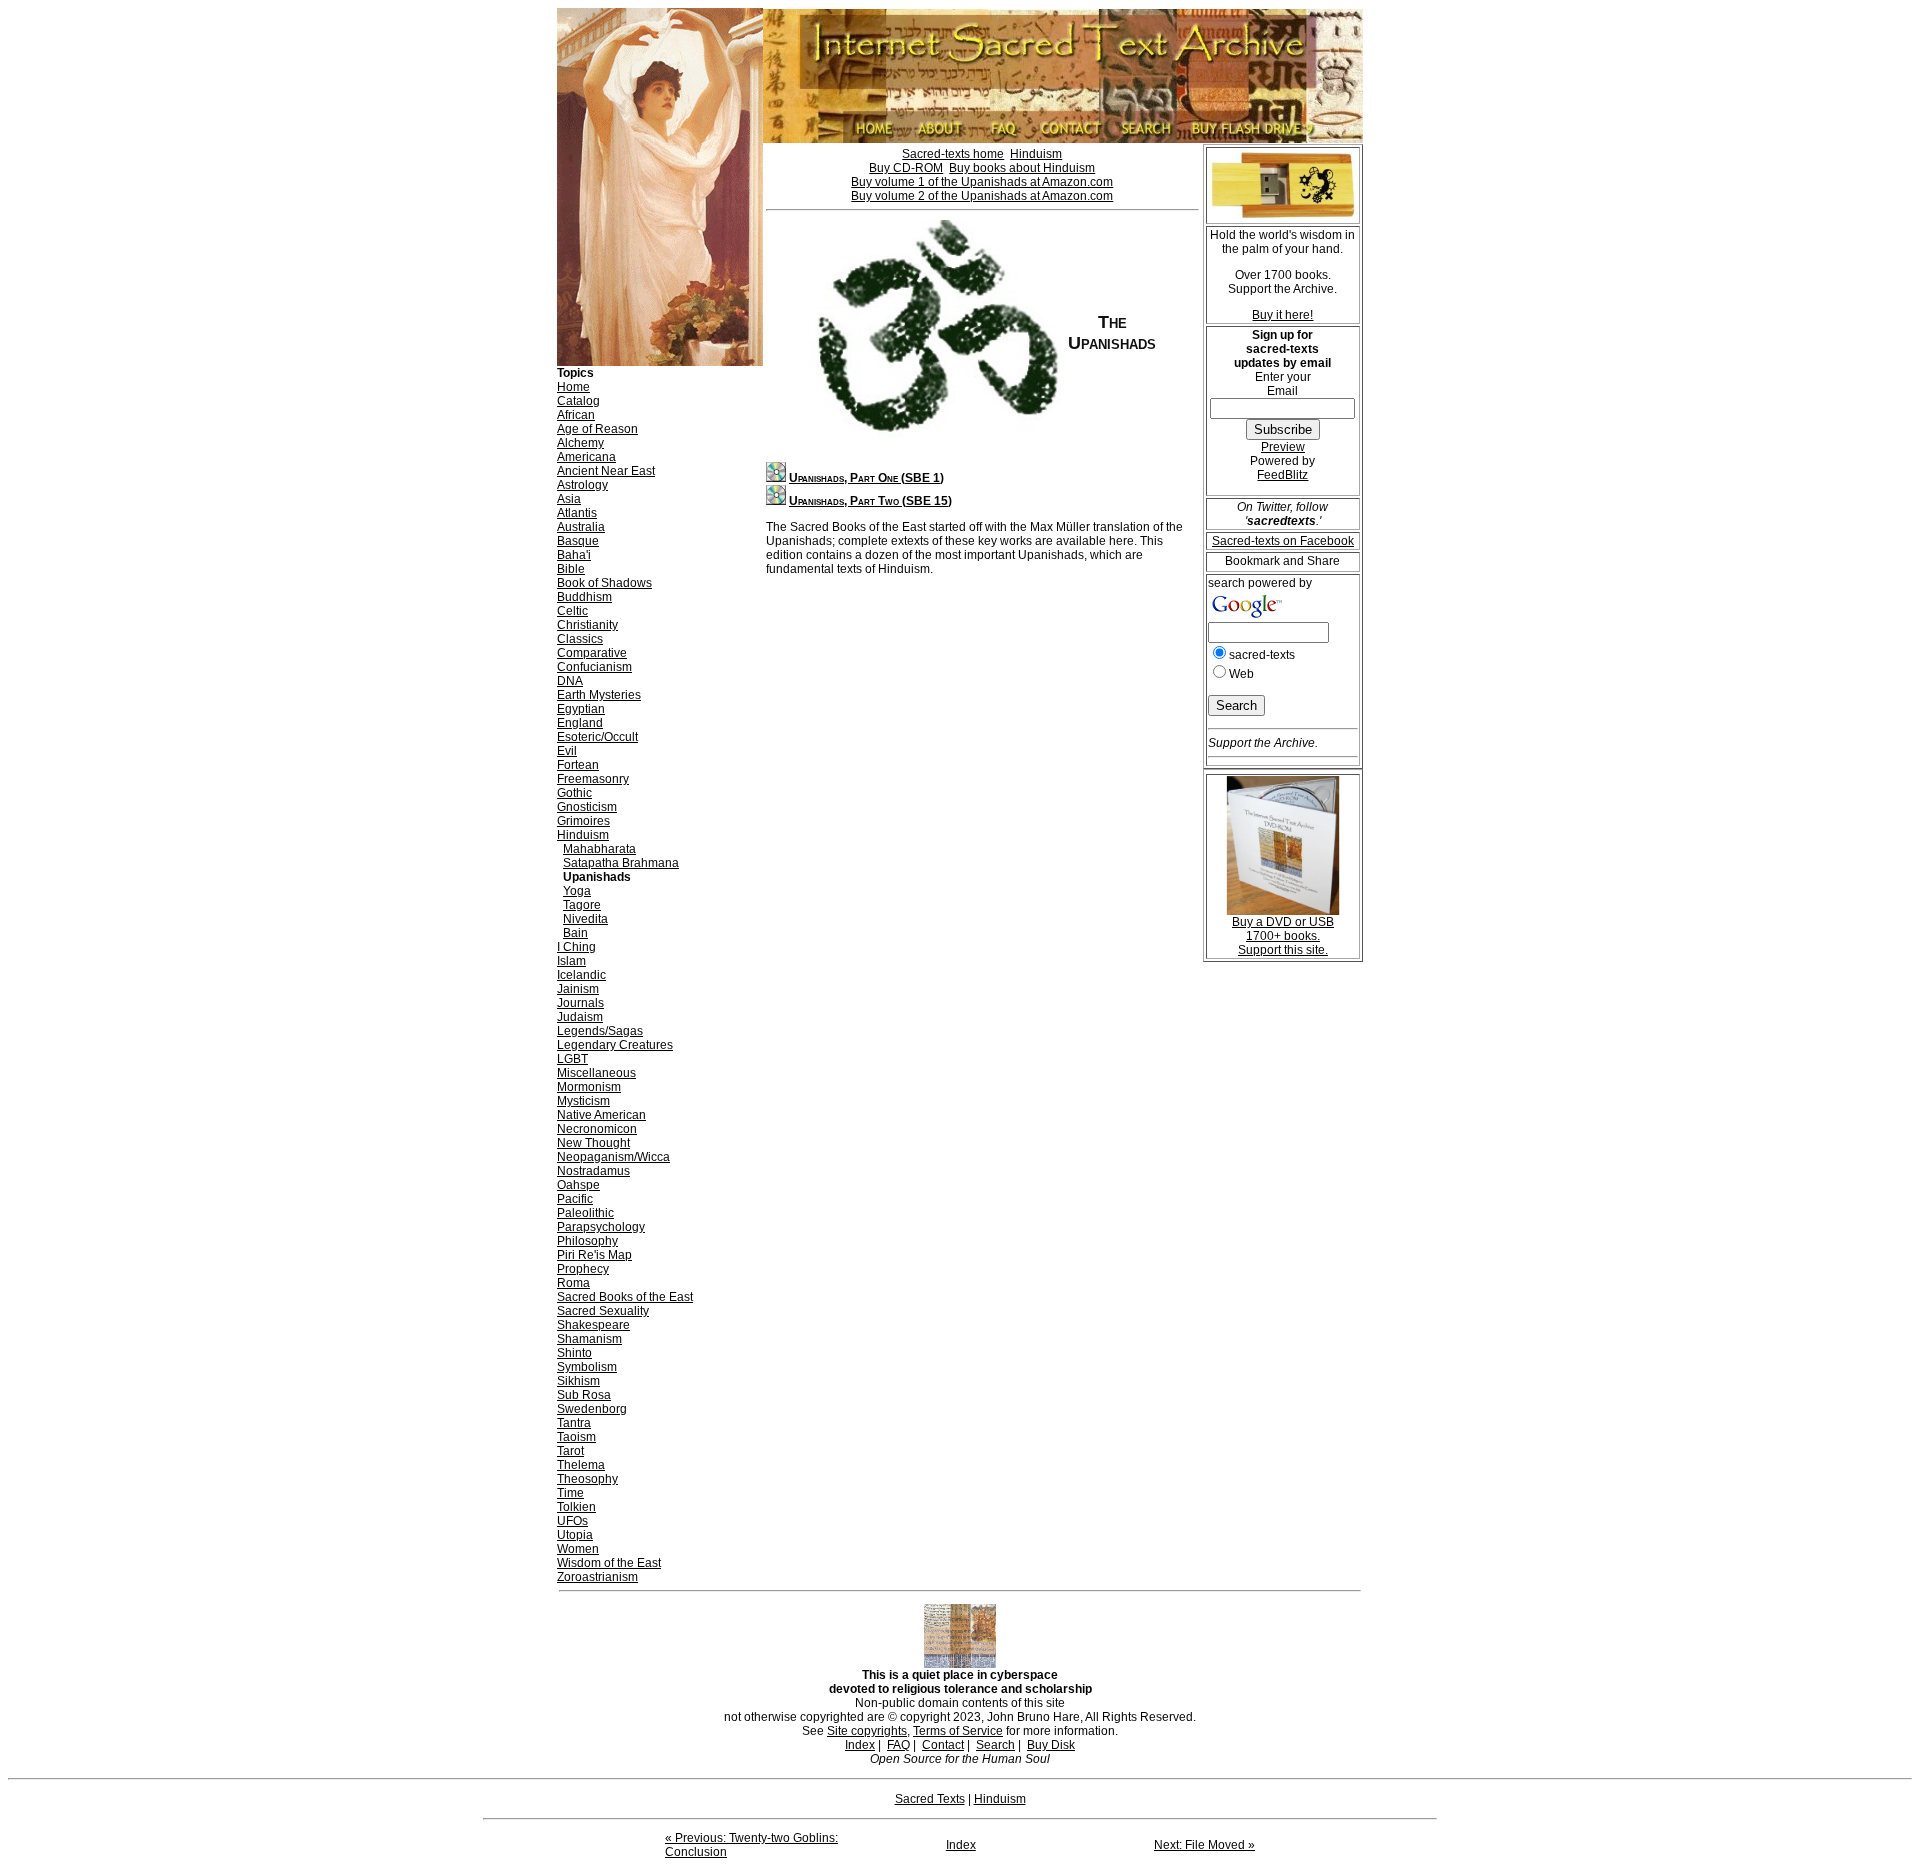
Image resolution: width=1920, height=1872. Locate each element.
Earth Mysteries (599, 695)
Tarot (570, 1451)
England (580, 723)
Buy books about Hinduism (1022, 168)
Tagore (582, 905)
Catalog (578, 401)
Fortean (578, 765)
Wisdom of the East (609, 1563)
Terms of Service (958, 1731)
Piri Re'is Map (594, 1255)
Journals (580, 1003)
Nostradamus (593, 1171)
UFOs (572, 1521)
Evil (567, 751)
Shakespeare (593, 1325)
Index (860, 1745)
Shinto (574, 1353)
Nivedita (585, 919)
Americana (586, 457)
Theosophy (587, 1479)
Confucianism (594, 667)
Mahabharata (599, 849)
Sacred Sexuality (603, 1311)
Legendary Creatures (615, 1045)
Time (570, 1493)
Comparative (592, 653)
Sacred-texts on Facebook (1283, 541)
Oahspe (578, 1185)
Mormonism (589, 1087)
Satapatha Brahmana (621, 863)
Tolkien (576, 1507)
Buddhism (584, 597)
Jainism (578, 989)
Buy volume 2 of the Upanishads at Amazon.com (982, 196)
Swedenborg (592, 1409)
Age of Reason (597, 429)
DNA (570, 681)
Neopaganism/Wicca (613, 1157)
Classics (580, 639)
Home (573, 387)
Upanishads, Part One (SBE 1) (866, 478)
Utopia (575, 1535)
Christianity (587, 625)
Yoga (577, 891)
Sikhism (578, 1381)
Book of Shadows (604, 583)
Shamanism (589, 1339)
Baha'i (574, 555)
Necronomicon (597, 1129)
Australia (581, 527)
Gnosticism (587, 807)
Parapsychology (601, 1227)
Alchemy (580, 443)
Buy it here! (1282, 315)
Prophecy (583, 1269)
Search (995, 1745)
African (576, 415)
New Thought (593, 1143)
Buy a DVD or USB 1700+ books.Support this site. (1283, 936)
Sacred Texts (930, 1799)
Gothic (574, 793)
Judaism (580, 1017)
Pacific (575, 1199)
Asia (569, 499)
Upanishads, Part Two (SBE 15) (870, 501)
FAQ (898, 1745)
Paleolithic (585, 1213)
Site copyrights (867, 1731)
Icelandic (581, 975)
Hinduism (583, 835)
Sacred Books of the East (625, 1297)
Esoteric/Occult (597, 737)
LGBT (572, 1059)
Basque (578, 541)
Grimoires (583, 821)
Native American (601, 1115)
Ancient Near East (606, 471)
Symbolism (587, 1367)
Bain (575, 933)
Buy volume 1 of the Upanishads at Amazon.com (982, 182)
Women (578, 1549)
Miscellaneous (596, 1073)
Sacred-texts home (953, 154)
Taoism (576, 1437)
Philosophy (587, 1241)
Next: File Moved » (1204, 1845)
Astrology (582, 485)
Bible (571, 569)
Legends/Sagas (600, 1031)
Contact (943, 1745)
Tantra (574, 1423)
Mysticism (583, 1101)
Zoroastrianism (597, 1577)
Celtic (572, 611)
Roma (573, 1283)
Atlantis (577, 513)
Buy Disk (1051, 1745)
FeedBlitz (1282, 475)
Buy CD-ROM (906, 168)
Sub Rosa (584, 1395)
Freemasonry (593, 779)
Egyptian (581, 709)
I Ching (576, 947)
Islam (571, 961)
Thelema (581, 1465)
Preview (1283, 447)
